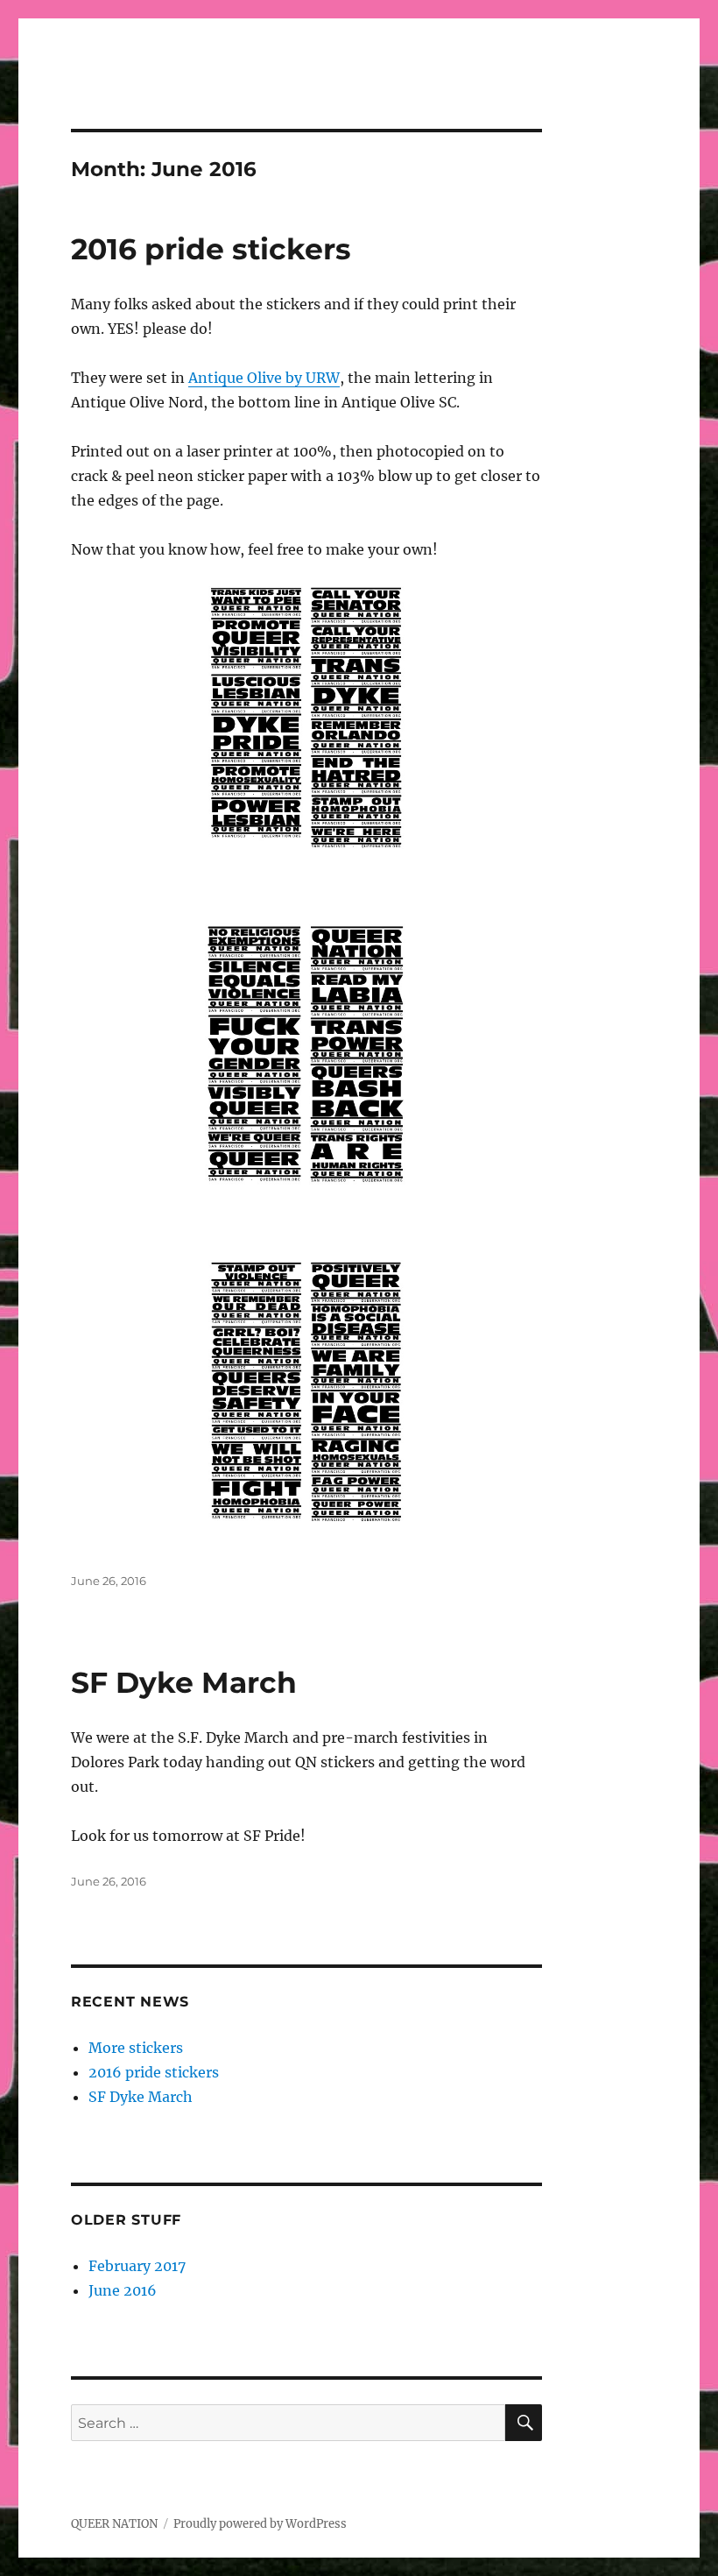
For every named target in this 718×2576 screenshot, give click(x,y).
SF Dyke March (184, 1682)
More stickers (136, 2048)
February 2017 (137, 2266)
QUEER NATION (114, 2524)
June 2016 (123, 2290)
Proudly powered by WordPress (260, 2524)
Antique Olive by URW (264, 378)
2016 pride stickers (211, 249)
